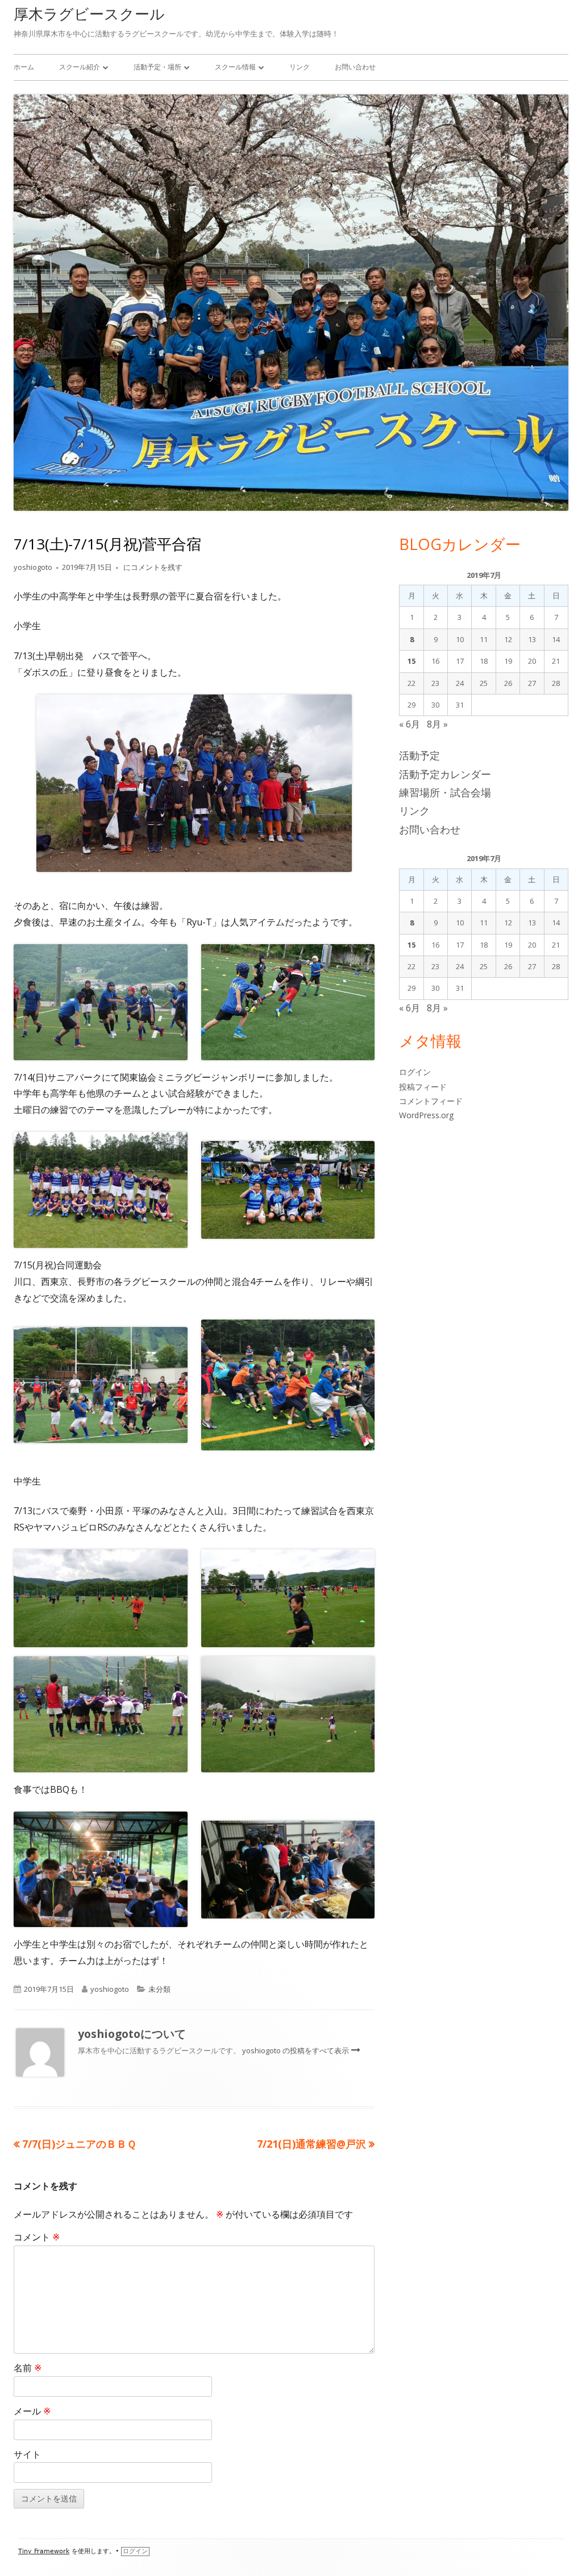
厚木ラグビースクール (89, 14)
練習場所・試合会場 (445, 792)
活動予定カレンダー (445, 774)
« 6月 (410, 724)
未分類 (159, 1989)
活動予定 (419, 755)
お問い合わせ (355, 67)
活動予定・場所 (157, 67)
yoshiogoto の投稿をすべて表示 (296, 2050)
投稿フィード (423, 1087)
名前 (28, 2368)
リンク (300, 67)
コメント (37, 2237)
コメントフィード (431, 1101)
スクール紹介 (80, 67)
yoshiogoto (33, 567)
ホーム (24, 67)
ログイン (415, 1072)
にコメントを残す (152, 567)
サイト (27, 2454)
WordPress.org (426, 1115)
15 (411, 661)
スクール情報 (235, 67)
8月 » (437, 724)
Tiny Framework (44, 2551)
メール (32, 2411)
